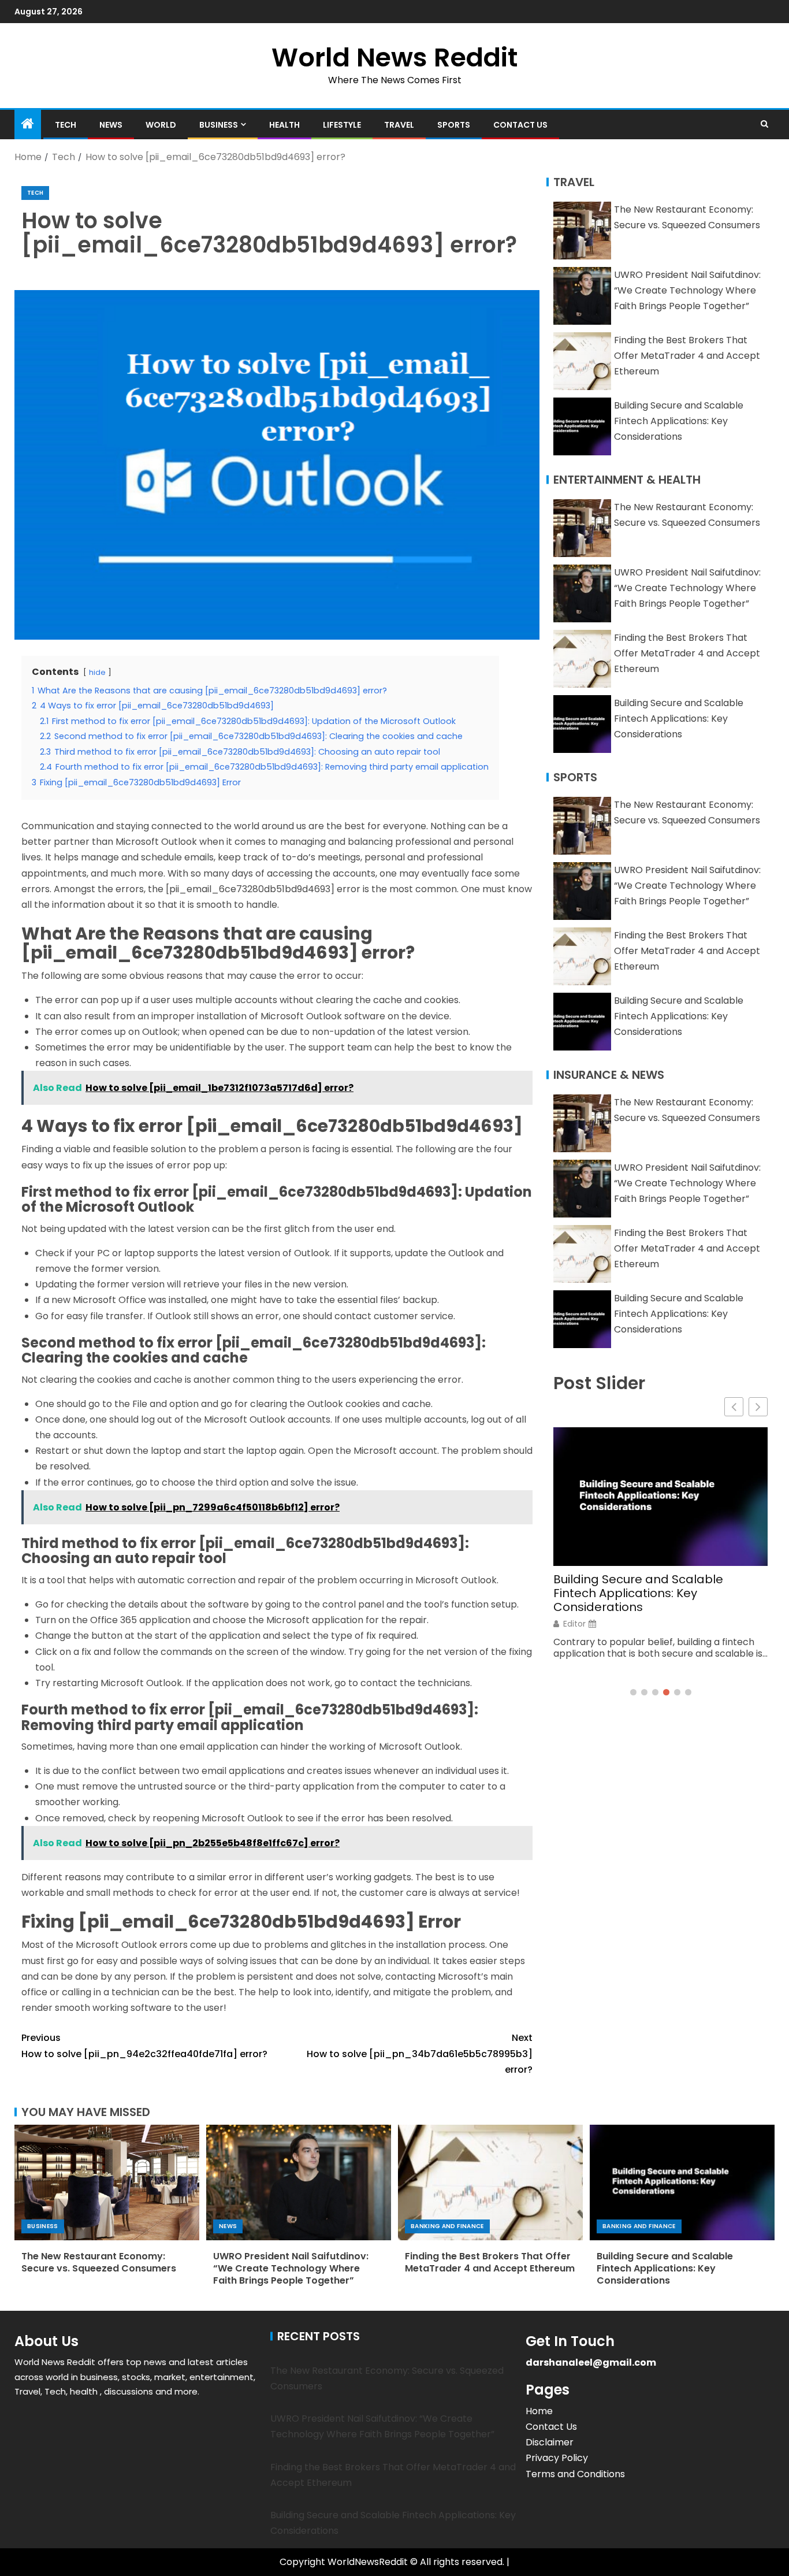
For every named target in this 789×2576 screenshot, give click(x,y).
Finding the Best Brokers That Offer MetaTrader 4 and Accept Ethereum (687, 356)
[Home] (28, 125)
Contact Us (520, 125)
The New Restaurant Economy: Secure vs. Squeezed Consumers (99, 2262)
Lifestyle (342, 125)
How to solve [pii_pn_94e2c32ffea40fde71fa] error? (144, 2046)
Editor (574, 1624)
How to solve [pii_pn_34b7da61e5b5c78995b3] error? (420, 2053)
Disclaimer (550, 2442)
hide (97, 672)
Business (219, 125)
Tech (66, 125)
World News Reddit (394, 57)
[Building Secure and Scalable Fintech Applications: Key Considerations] (682, 2182)
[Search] (764, 124)
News (111, 125)
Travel (399, 125)
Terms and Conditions (575, 2474)
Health (284, 125)
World (161, 125)
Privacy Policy (557, 2458)
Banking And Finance (447, 2226)
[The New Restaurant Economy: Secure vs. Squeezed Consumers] (107, 2182)
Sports (454, 125)
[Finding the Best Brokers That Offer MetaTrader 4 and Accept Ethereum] (490, 2182)
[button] (758, 1407)
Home (539, 2411)
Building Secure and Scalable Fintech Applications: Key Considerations (679, 421)
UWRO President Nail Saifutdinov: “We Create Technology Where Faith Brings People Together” (687, 290)
